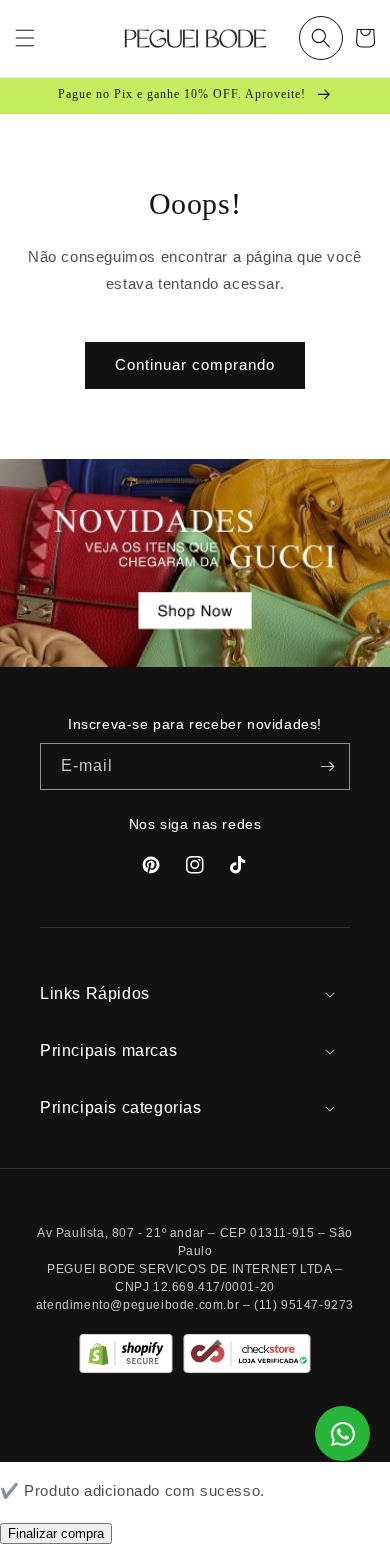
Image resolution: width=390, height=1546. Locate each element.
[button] (321, 38)
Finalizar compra (56, 1533)
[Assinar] (327, 766)
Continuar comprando (195, 364)
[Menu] (25, 38)
